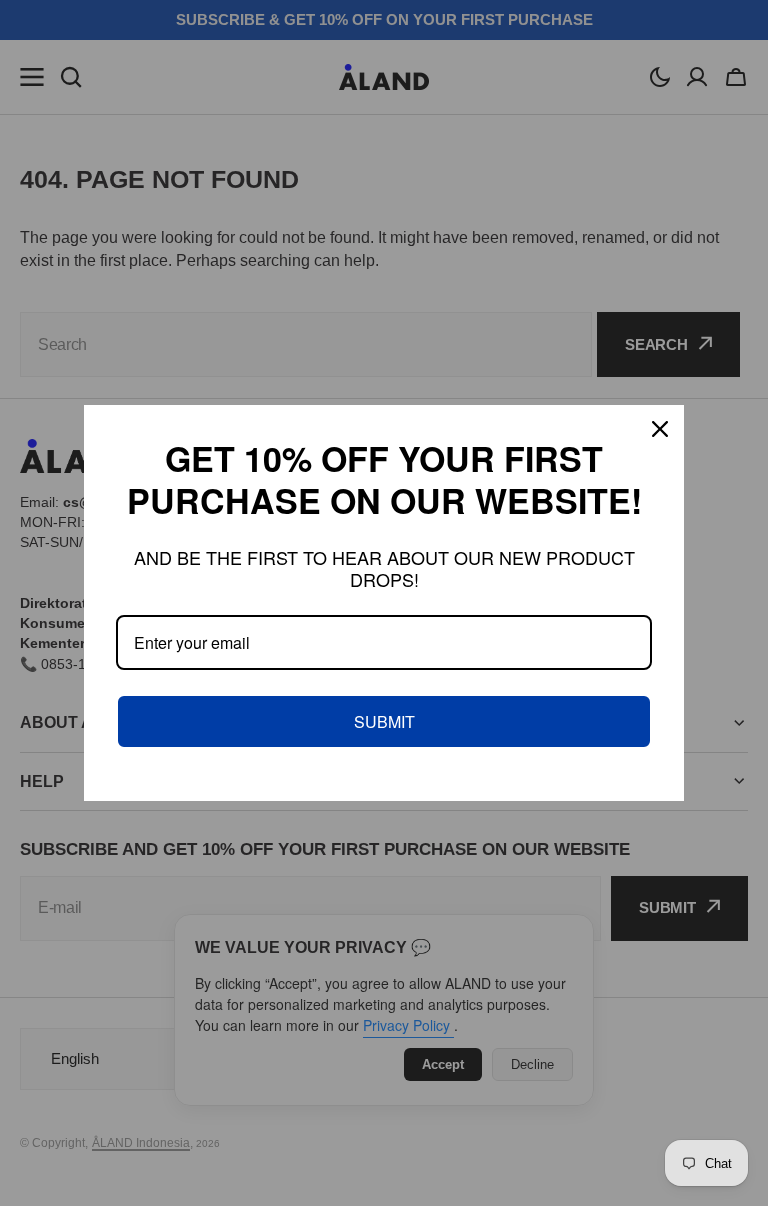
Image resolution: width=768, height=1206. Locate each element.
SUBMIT (384, 721)
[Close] (660, 429)
